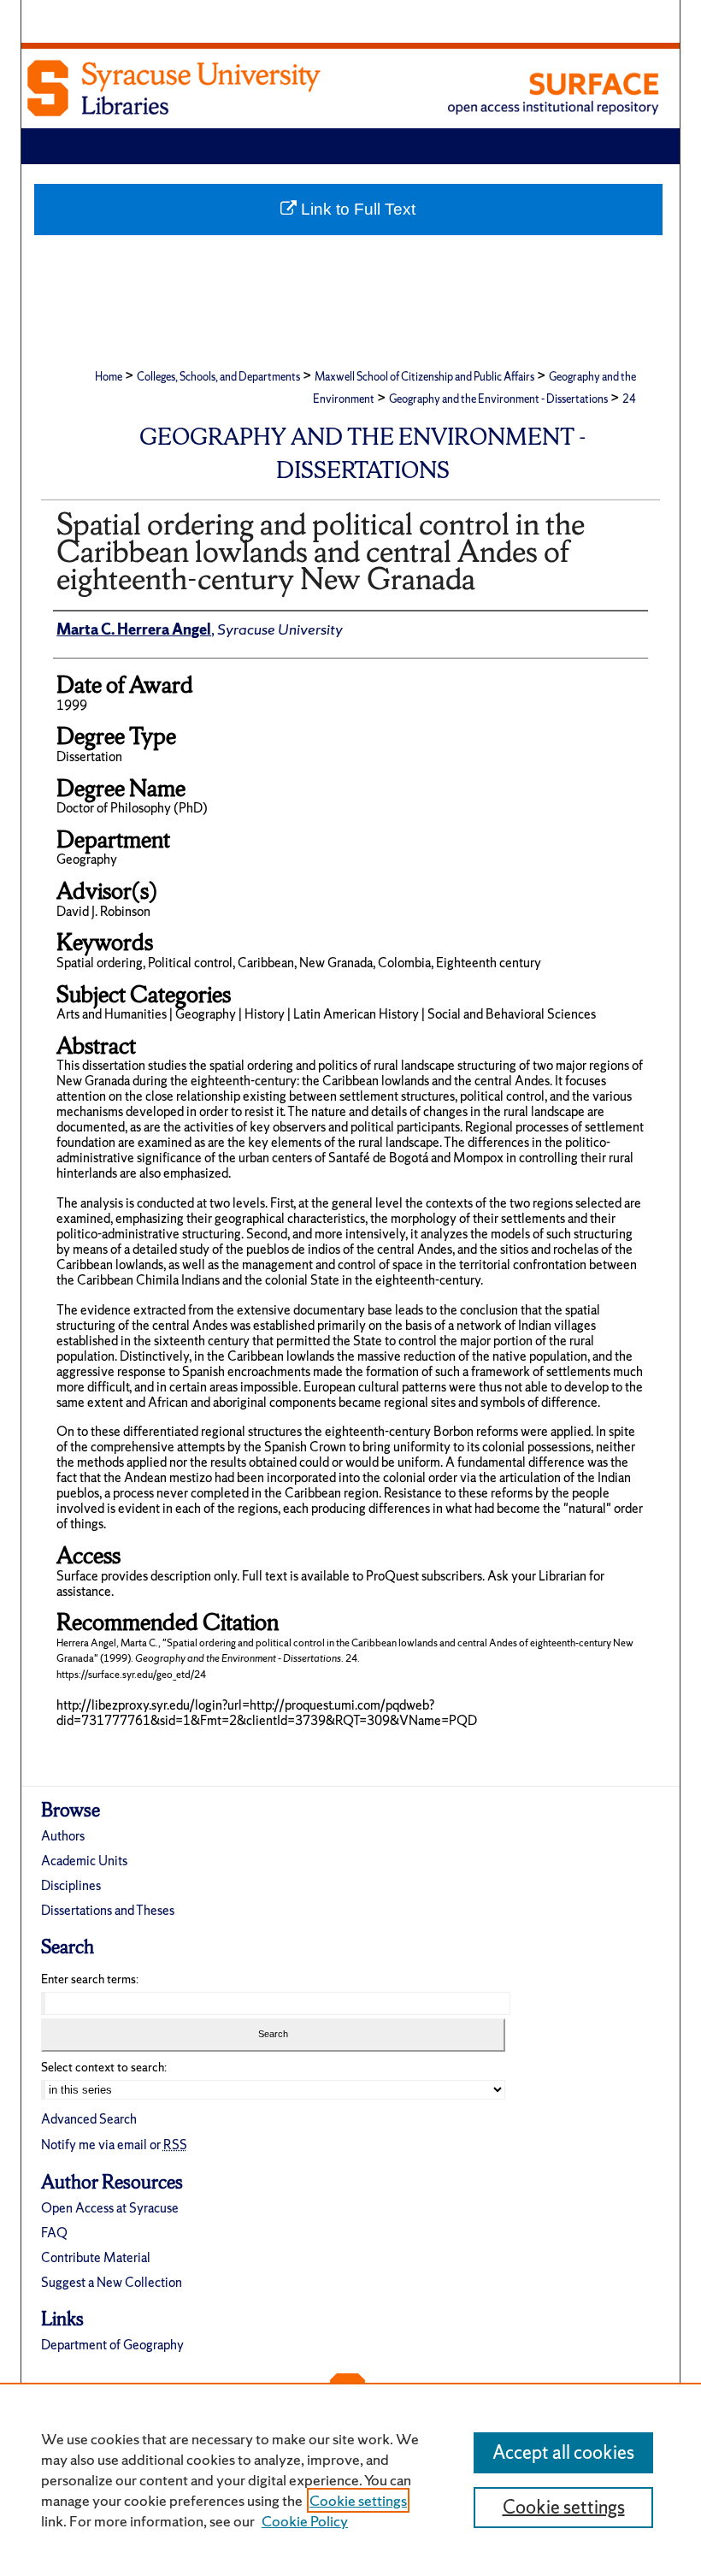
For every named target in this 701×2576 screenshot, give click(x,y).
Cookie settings (358, 2500)
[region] (350, 2479)
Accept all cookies (563, 2452)
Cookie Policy (305, 2521)
